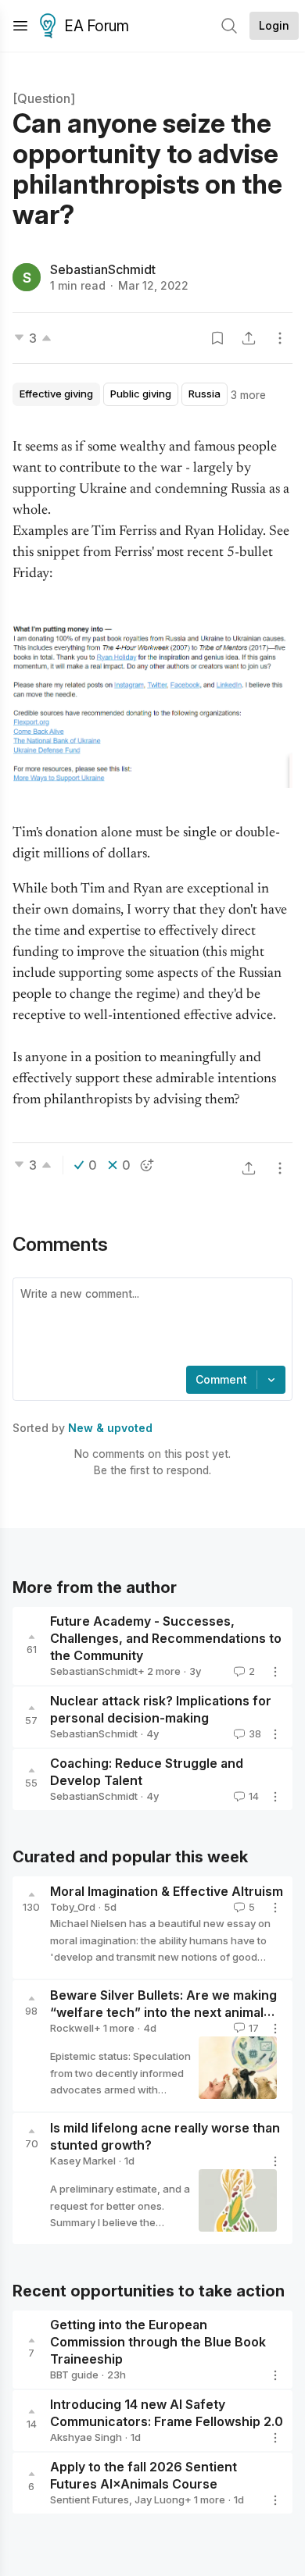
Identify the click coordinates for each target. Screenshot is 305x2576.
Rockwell (72, 2028)
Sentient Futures (90, 2499)
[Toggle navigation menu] (20, 26)
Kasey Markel (83, 2161)
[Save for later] (217, 338)
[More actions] (280, 338)
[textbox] (149, 1324)
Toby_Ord (73, 1907)
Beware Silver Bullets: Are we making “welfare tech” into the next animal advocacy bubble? (163, 2012)
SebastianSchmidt (103, 269)
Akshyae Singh (86, 2437)
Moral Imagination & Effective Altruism (167, 1891)
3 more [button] (248, 395)
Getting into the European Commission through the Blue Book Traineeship (158, 2342)
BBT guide (74, 2375)
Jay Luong (160, 2499)
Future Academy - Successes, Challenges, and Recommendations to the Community (166, 1638)
